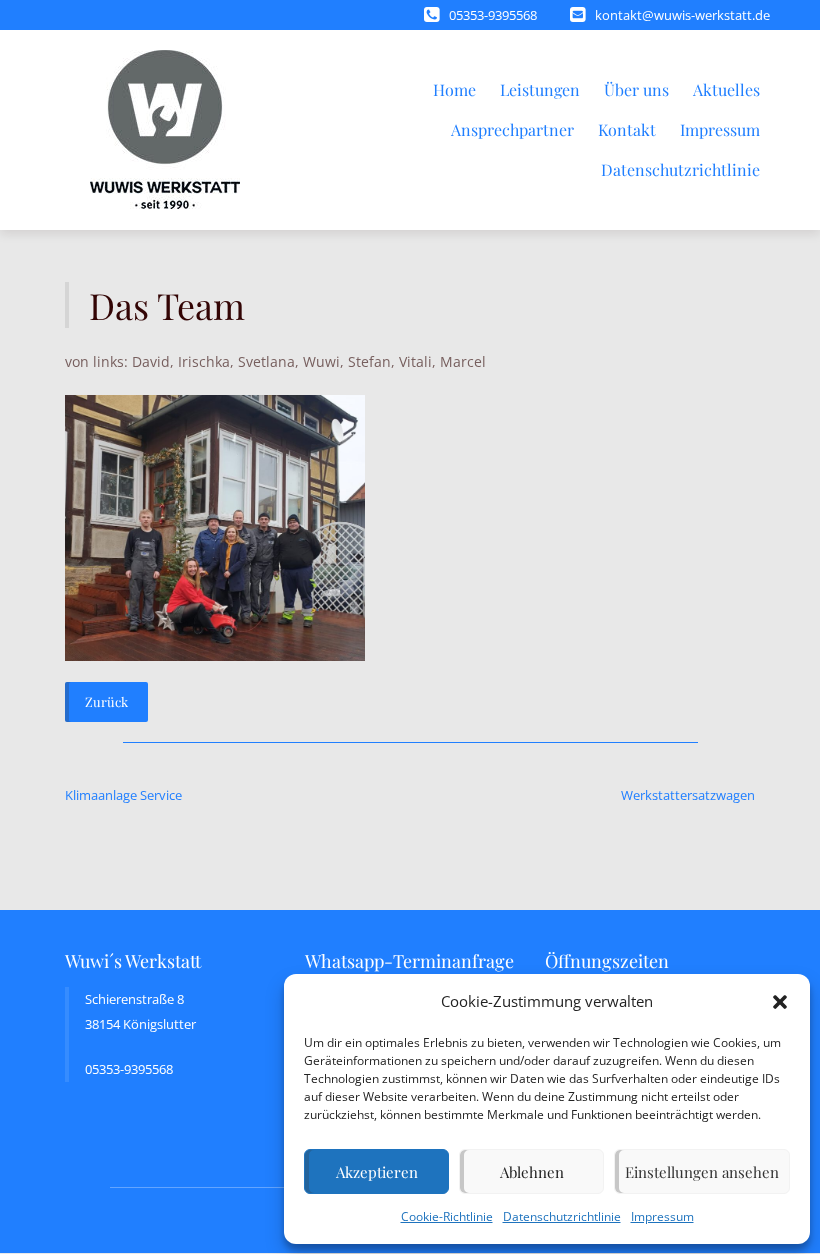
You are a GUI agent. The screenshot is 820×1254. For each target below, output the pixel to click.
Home (454, 89)
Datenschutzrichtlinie (562, 1216)
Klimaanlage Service (123, 795)
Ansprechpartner (512, 129)
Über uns (636, 89)
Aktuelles (726, 89)
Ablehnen (532, 1172)
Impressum (662, 1216)
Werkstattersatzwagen (688, 795)
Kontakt (627, 129)
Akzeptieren (377, 1172)
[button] (780, 1002)
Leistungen (540, 89)
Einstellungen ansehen (702, 1172)
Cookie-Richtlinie (447, 1216)
